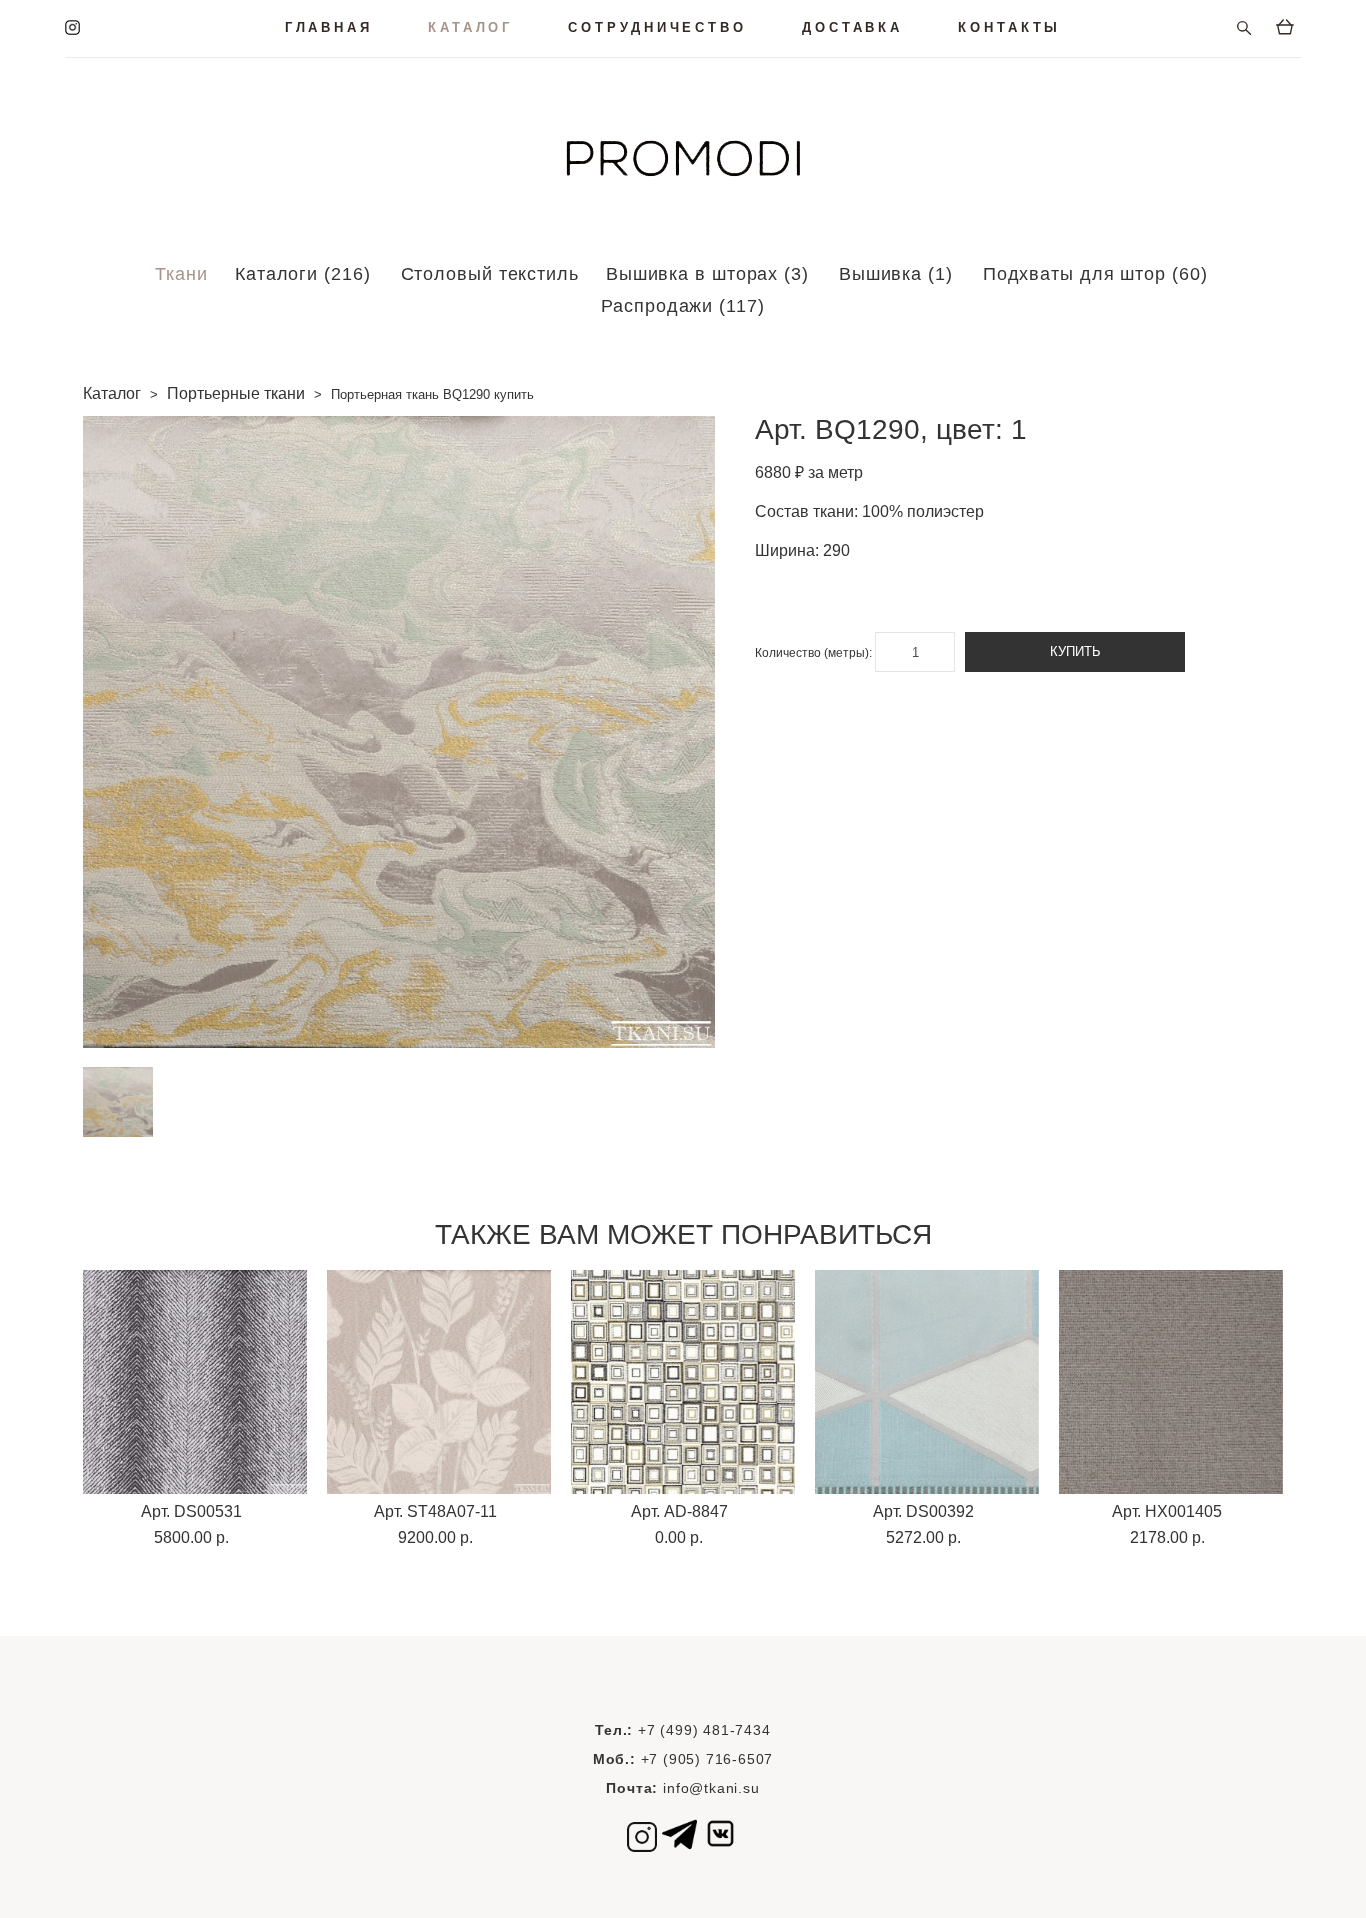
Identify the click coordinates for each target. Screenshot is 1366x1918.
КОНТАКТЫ (1009, 27)
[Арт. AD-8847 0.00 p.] (683, 1382)
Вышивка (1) (896, 274)
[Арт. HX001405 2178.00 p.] (1171, 1382)
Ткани (181, 274)
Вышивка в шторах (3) (707, 274)
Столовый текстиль (490, 274)
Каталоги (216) (303, 274)
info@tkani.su (711, 1788)
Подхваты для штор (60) (1095, 274)
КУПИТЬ (1075, 651)
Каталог (112, 393)
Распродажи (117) (682, 306)
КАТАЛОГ (470, 27)
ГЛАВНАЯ (329, 27)
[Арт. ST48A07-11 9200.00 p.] (439, 1382)
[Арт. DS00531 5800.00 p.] (195, 1382)
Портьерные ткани (236, 393)
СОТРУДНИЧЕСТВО (657, 27)
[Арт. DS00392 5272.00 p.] (927, 1382)
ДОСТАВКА (852, 27)
